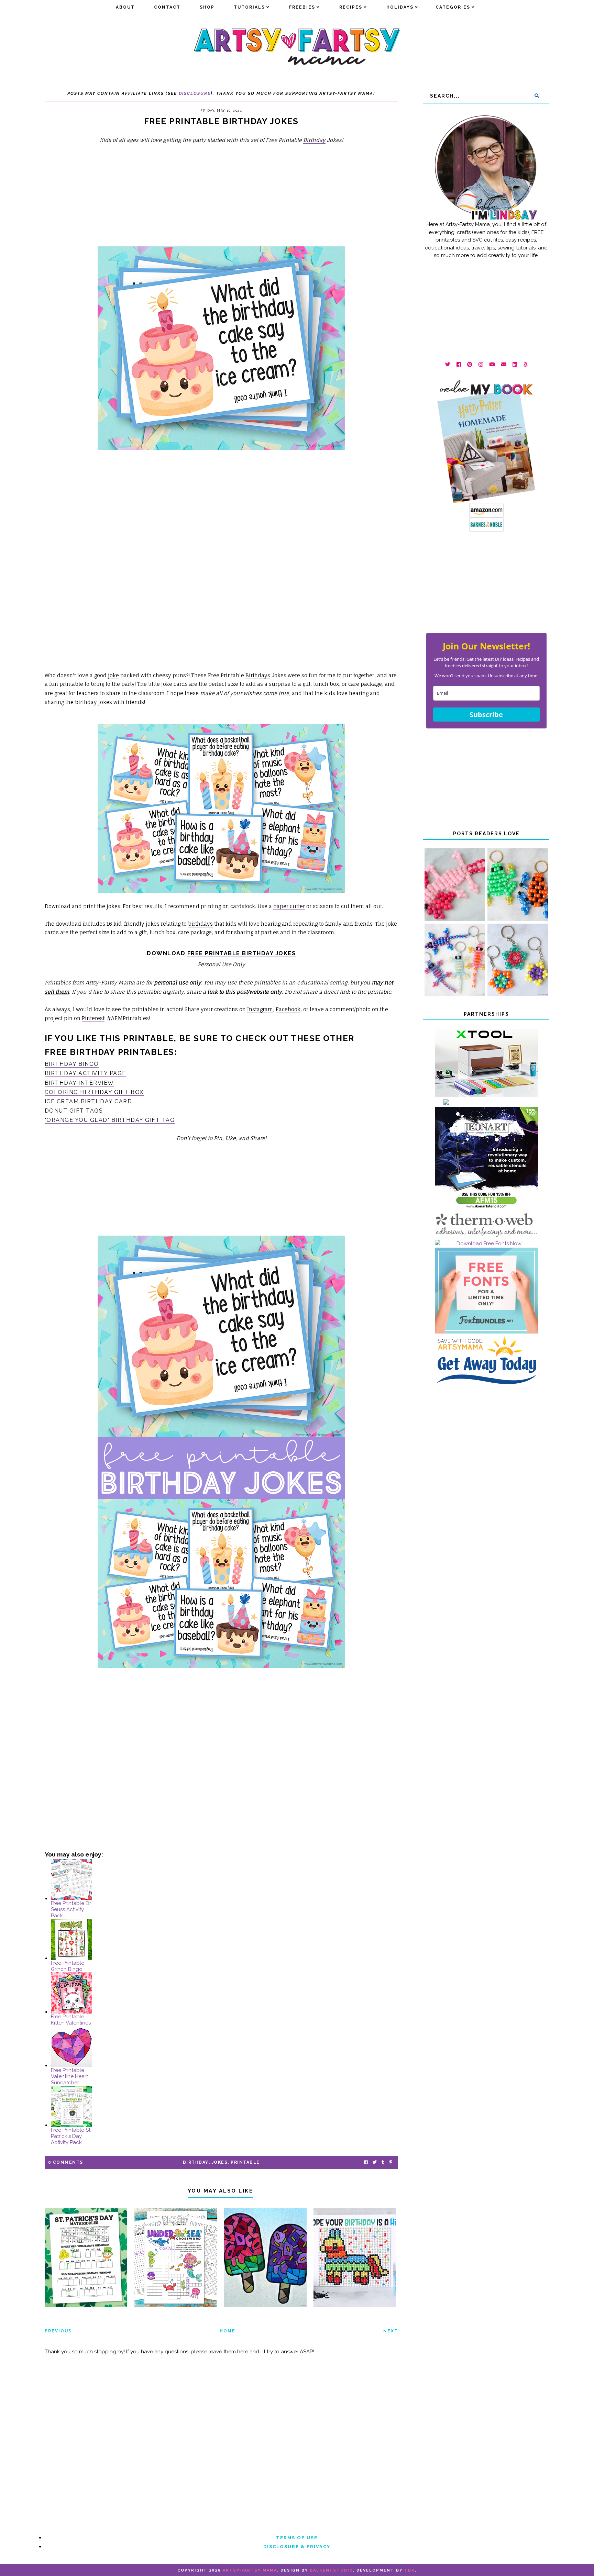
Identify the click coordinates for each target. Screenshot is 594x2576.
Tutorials (249, 7)
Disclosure (195, 93)
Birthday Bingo (72, 1064)
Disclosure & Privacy (297, 2547)
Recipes (351, 7)
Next (391, 2331)
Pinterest (93, 1018)
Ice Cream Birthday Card (89, 1101)
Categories (453, 7)
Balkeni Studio (331, 2570)
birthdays (200, 924)
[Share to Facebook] (366, 2162)
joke (113, 675)
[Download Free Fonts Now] (486, 1244)
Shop (207, 7)
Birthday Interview (79, 1083)
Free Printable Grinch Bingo (68, 1966)
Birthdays (258, 675)
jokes (220, 2162)
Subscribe (486, 715)
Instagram (260, 1009)
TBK (410, 2570)
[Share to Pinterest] (391, 2162)
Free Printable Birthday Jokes (242, 953)
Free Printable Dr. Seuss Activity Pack (71, 1909)
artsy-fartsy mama (250, 2570)
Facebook (288, 1009)
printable (245, 2162)
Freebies (302, 7)
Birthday (314, 140)
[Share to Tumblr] (383, 2162)
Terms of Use (297, 2538)
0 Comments (66, 2162)
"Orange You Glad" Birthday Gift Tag (110, 1120)
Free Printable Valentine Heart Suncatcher (69, 2076)
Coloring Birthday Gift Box (94, 1092)
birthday (92, 1052)
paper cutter (289, 906)
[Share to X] (375, 2162)
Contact (167, 7)
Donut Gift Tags (74, 1111)
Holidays (400, 7)
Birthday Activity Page (85, 1073)
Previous (58, 2331)
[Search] (537, 96)
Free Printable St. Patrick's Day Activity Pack (71, 2136)
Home (228, 2331)
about (125, 7)
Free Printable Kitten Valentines (71, 2020)
